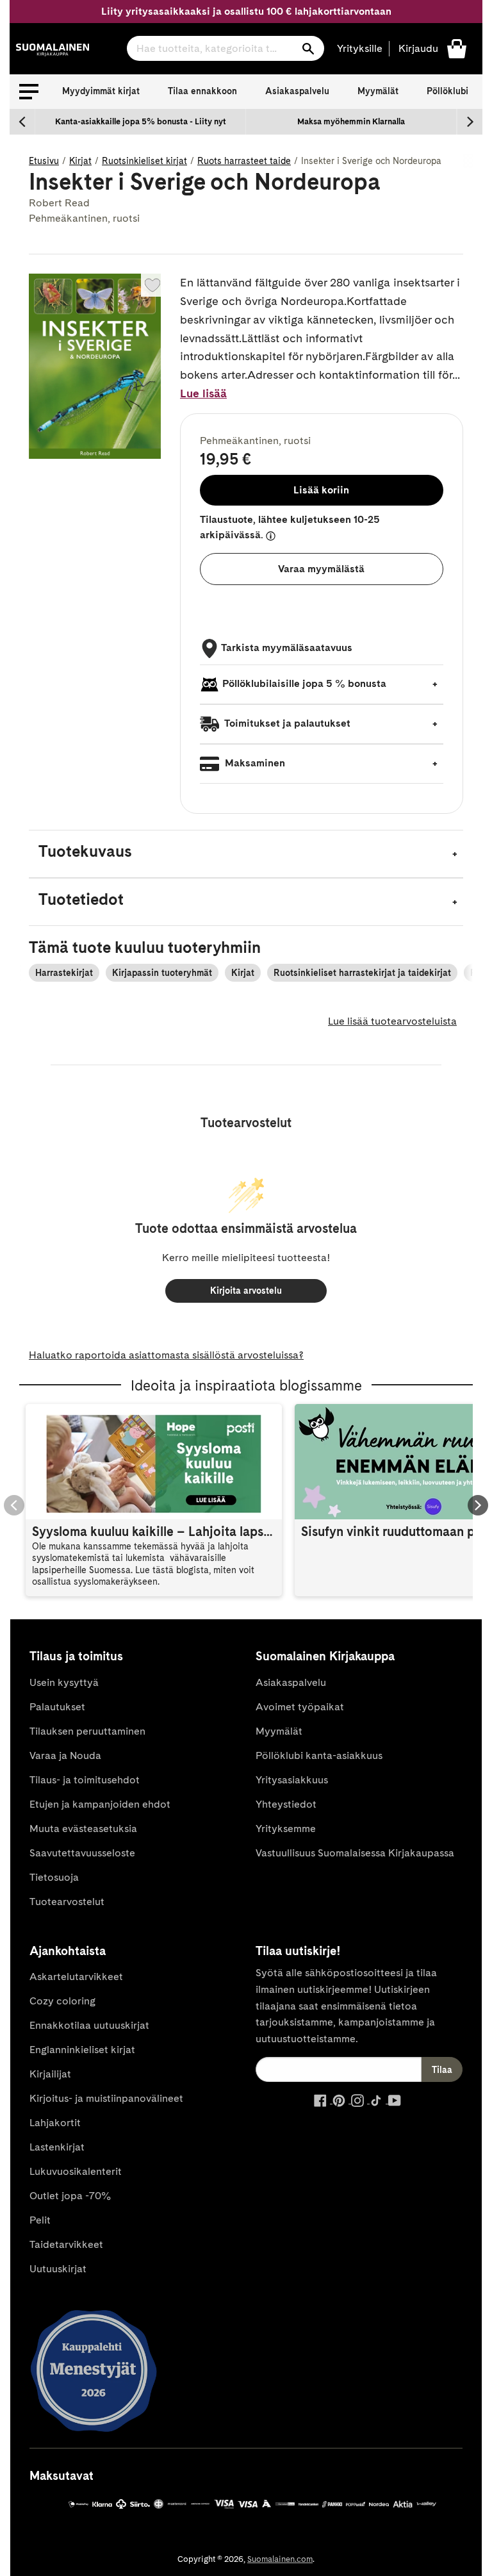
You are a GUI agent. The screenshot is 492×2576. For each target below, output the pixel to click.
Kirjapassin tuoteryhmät (162, 973)
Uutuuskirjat (58, 2269)
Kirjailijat (50, 2074)
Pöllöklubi (447, 91)
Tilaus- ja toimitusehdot (85, 1780)
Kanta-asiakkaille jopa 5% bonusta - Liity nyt (141, 121)
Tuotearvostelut (67, 1902)
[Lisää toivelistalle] (152, 285)
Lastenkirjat (57, 2147)
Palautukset (57, 1707)
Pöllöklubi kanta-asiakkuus (319, 1755)
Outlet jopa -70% (70, 2196)
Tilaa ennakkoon (202, 91)
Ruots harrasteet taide (244, 161)
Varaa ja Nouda (65, 1755)
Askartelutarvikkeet (76, 1977)
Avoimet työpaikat (300, 1707)
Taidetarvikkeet (66, 2244)
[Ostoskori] (457, 48)
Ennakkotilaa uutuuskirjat (89, 2025)
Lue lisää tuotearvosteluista (392, 1021)
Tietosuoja (54, 1877)
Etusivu (44, 161)
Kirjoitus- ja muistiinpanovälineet (106, 2098)
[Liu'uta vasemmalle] (22, 122)
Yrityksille (360, 48)
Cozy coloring (62, 2001)
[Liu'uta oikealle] (470, 122)
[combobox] (225, 48)
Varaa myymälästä (321, 569)
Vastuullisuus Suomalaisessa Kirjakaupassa (355, 1853)
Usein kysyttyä (64, 1682)
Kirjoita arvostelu (246, 1291)
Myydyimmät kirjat (101, 91)
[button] (29, 92)
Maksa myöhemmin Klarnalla (351, 121)
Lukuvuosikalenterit (76, 2171)
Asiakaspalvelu (297, 91)
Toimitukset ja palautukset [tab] (286, 723)
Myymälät (378, 91)
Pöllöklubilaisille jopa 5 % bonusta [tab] (304, 683)
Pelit (40, 2220)
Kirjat (80, 161)
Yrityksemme (286, 1829)
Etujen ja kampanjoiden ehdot (100, 1804)
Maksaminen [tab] (254, 763)
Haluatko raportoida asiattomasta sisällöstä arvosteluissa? (166, 1355)
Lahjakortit (55, 2123)
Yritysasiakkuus (292, 1780)
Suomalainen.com (280, 2559)
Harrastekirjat (64, 973)
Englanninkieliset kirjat (82, 2050)
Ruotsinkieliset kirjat (144, 161)
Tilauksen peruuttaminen (87, 1731)
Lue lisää (203, 393)
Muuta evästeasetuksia (83, 1829)
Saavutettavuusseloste (82, 1853)
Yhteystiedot (286, 1804)
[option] (141, 122)
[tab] (246, 854)
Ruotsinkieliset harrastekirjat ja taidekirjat (362, 973)
